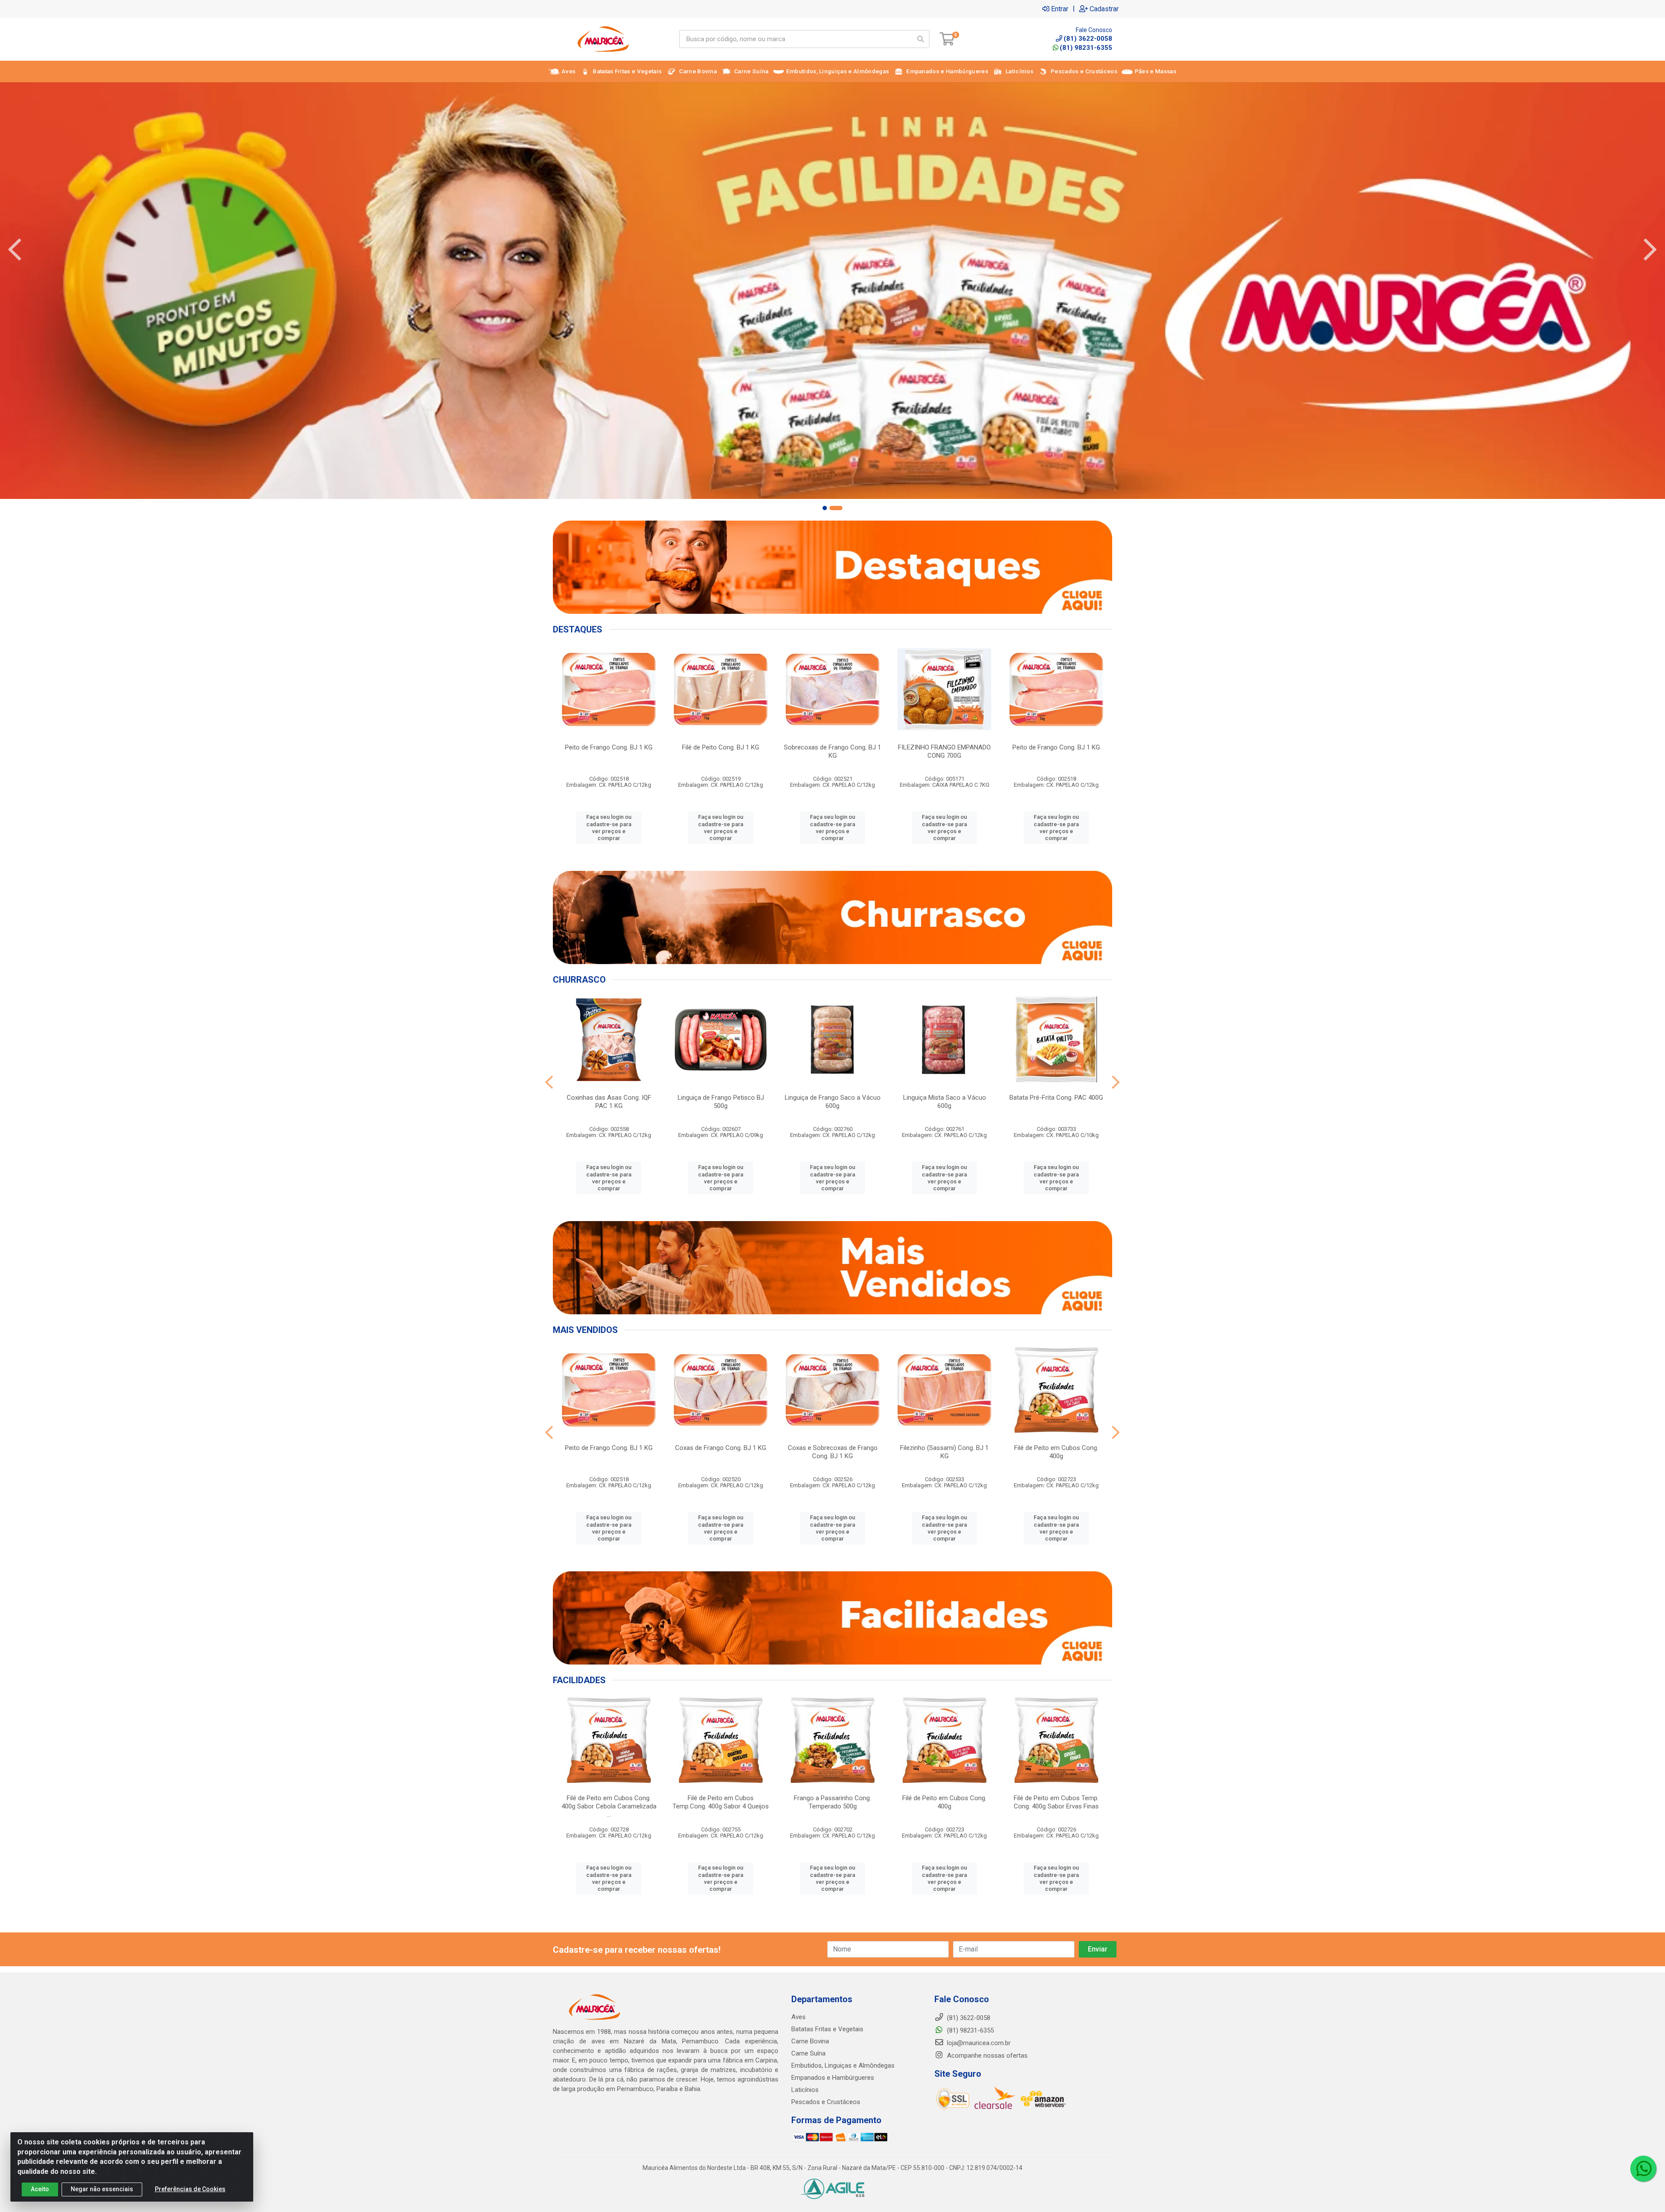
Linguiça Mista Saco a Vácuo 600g (945, 1102)
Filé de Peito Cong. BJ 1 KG (721, 747)
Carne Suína (808, 2053)
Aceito (40, 2189)
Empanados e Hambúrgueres (833, 2078)
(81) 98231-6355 (1086, 48)
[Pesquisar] (921, 39)
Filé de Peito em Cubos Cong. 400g (1056, 1452)
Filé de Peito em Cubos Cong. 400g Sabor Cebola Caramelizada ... (609, 1806)
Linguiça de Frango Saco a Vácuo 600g (833, 1102)
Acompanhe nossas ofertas (986, 2056)
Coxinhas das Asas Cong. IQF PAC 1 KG (609, 1102)
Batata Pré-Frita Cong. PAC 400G (1056, 1098)
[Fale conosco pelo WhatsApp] (1643, 2169)
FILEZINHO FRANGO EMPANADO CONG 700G (944, 751)
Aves (798, 2017)
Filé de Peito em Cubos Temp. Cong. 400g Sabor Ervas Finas (1056, 1802)
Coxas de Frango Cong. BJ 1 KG (721, 1448)
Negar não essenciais (102, 2189)
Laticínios (805, 2090)
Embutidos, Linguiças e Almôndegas (843, 2065)
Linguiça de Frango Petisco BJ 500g (721, 1102)
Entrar (1060, 9)
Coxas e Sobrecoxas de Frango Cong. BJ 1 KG (833, 1452)
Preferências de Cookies (190, 2189)
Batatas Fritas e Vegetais (827, 2029)
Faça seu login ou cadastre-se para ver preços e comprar (609, 827)
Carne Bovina (810, 2041)
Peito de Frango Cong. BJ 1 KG (609, 747)
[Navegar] (15, 250)
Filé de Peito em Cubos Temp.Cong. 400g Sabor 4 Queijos (721, 1802)
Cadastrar (1104, 9)
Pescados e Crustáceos (826, 2102)
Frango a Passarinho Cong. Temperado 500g (832, 1802)
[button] (825, 508)
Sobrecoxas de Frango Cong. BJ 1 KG (832, 751)
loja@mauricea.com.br (978, 2043)
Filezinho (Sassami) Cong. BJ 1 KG (944, 1452)
